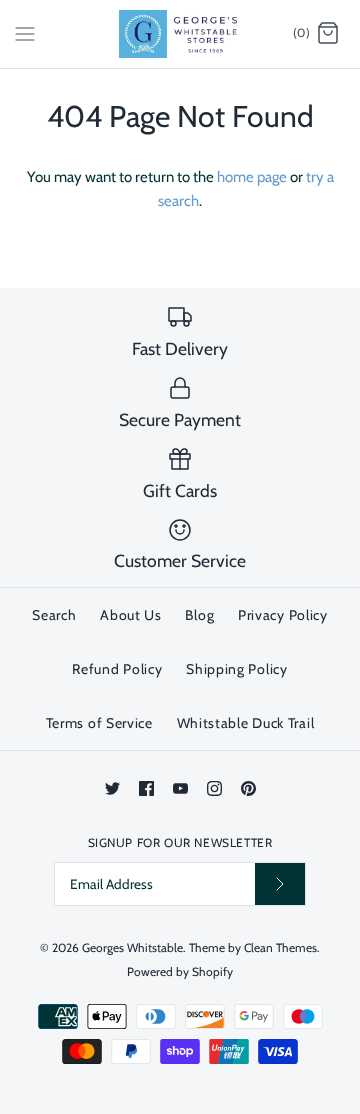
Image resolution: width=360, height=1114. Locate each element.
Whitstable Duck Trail (246, 723)
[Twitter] (112, 788)
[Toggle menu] (25, 33)
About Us (131, 615)
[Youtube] (180, 788)
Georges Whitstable (132, 947)
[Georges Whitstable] (180, 34)
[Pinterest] (248, 788)
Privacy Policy (283, 615)
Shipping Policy (237, 669)
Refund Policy (117, 669)
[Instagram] (214, 788)
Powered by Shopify (180, 971)
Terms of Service (99, 723)
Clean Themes (280, 947)
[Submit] (280, 883)
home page (252, 177)
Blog (199, 615)
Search (54, 615)
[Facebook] (146, 788)
